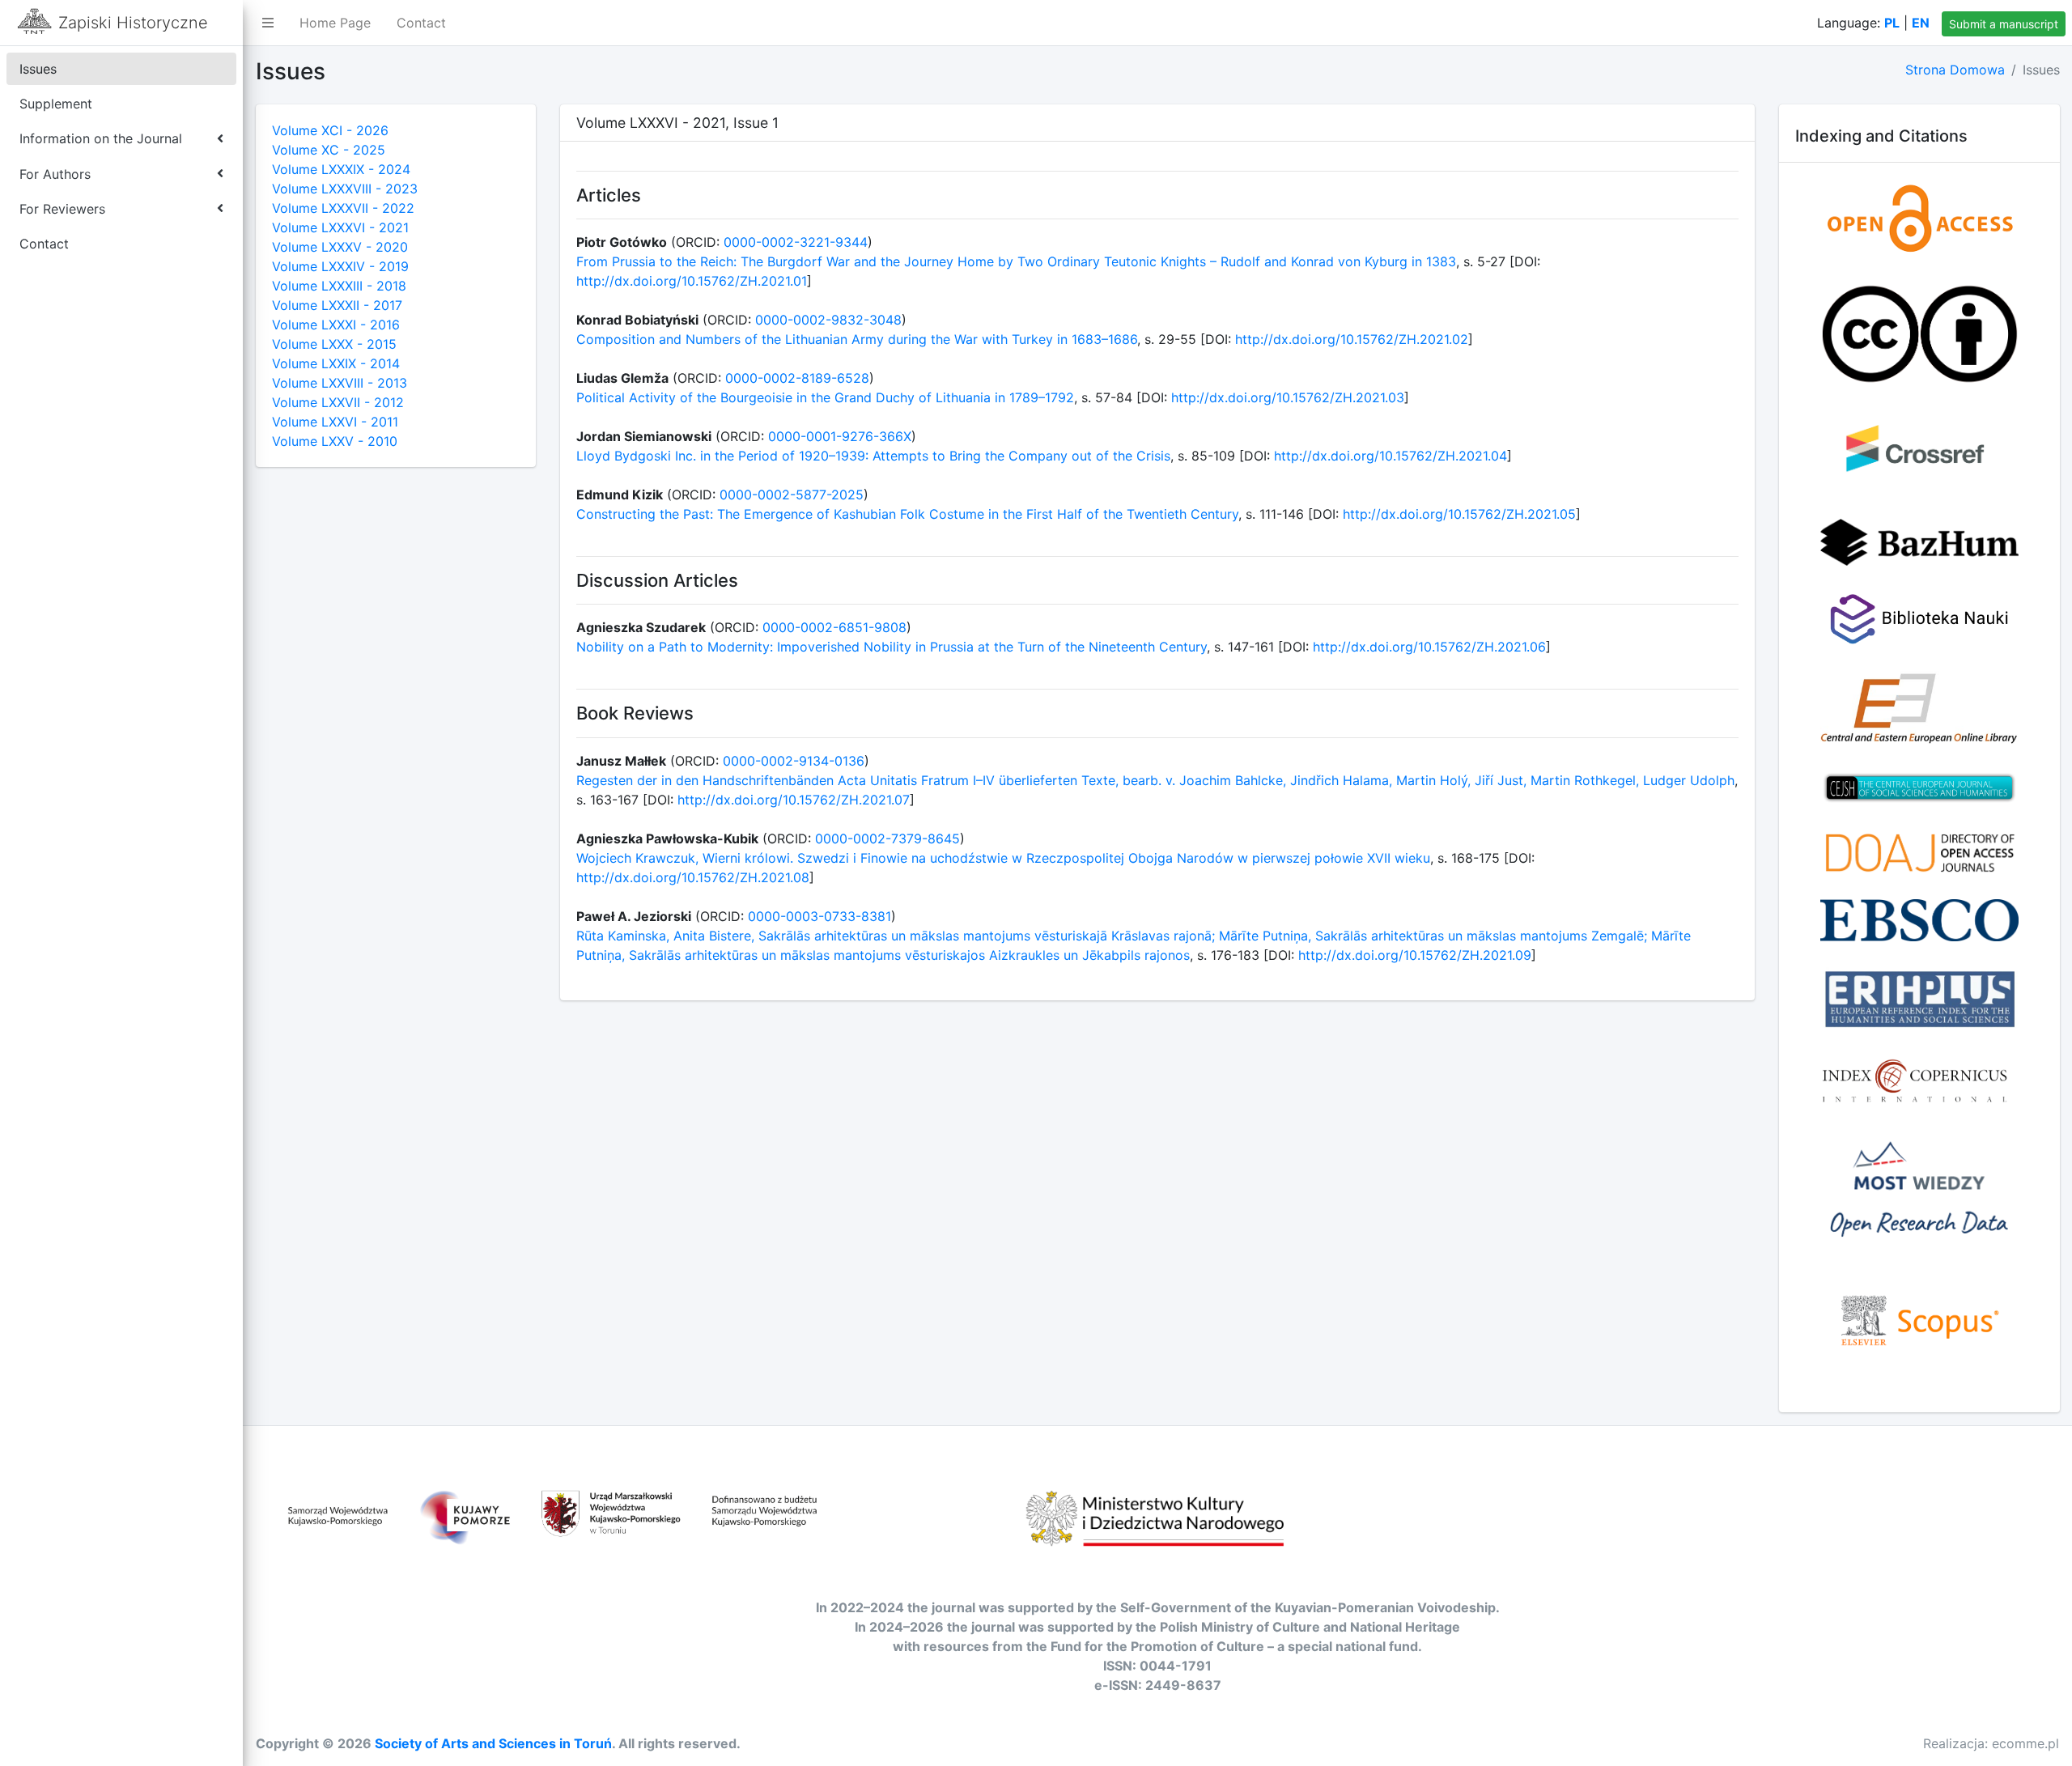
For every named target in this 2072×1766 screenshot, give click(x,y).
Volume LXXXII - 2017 (337, 305)
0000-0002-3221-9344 (796, 242)
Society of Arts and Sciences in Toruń (493, 1743)
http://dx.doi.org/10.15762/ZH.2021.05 (1459, 514)
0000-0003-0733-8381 (819, 916)
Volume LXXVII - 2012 (338, 402)
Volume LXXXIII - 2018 (339, 286)
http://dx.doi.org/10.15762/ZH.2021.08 (693, 877)
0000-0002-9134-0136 (794, 761)
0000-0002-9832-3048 (828, 320)
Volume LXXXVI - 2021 (340, 227)
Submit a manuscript (2004, 24)
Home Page (335, 23)
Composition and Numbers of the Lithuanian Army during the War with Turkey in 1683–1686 (857, 339)
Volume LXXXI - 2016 (336, 325)
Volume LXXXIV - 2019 (340, 266)
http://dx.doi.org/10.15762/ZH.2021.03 (1288, 397)
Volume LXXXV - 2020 (340, 247)
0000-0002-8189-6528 (797, 378)
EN (1921, 23)
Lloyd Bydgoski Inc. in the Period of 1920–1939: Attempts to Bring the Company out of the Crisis (873, 456)
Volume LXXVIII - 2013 (340, 383)
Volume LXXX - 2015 (334, 344)
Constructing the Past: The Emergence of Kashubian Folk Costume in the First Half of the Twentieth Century (907, 514)
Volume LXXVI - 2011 (335, 422)
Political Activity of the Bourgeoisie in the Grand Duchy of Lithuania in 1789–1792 (825, 397)
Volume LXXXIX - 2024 (341, 169)
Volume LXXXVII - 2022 (343, 208)
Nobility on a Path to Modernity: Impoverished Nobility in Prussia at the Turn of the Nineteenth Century (892, 647)
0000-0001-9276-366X (840, 436)
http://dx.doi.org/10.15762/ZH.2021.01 (692, 281)
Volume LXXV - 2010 (335, 441)
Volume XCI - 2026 (330, 130)
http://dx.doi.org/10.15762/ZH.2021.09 (1415, 955)
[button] (268, 23)
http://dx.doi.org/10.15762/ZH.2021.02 (1352, 339)
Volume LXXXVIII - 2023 (345, 189)
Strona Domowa (1955, 70)
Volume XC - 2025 (329, 150)
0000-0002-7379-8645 (887, 838)
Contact (421, 23)
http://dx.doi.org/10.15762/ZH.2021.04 (1391, 456)
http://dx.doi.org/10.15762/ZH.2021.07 (794, 800)
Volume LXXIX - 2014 (336, 363)
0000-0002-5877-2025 (792, 495)
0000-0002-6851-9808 (834, 627)
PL (1892, 23)
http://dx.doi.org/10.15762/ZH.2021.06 (1429, 647)
